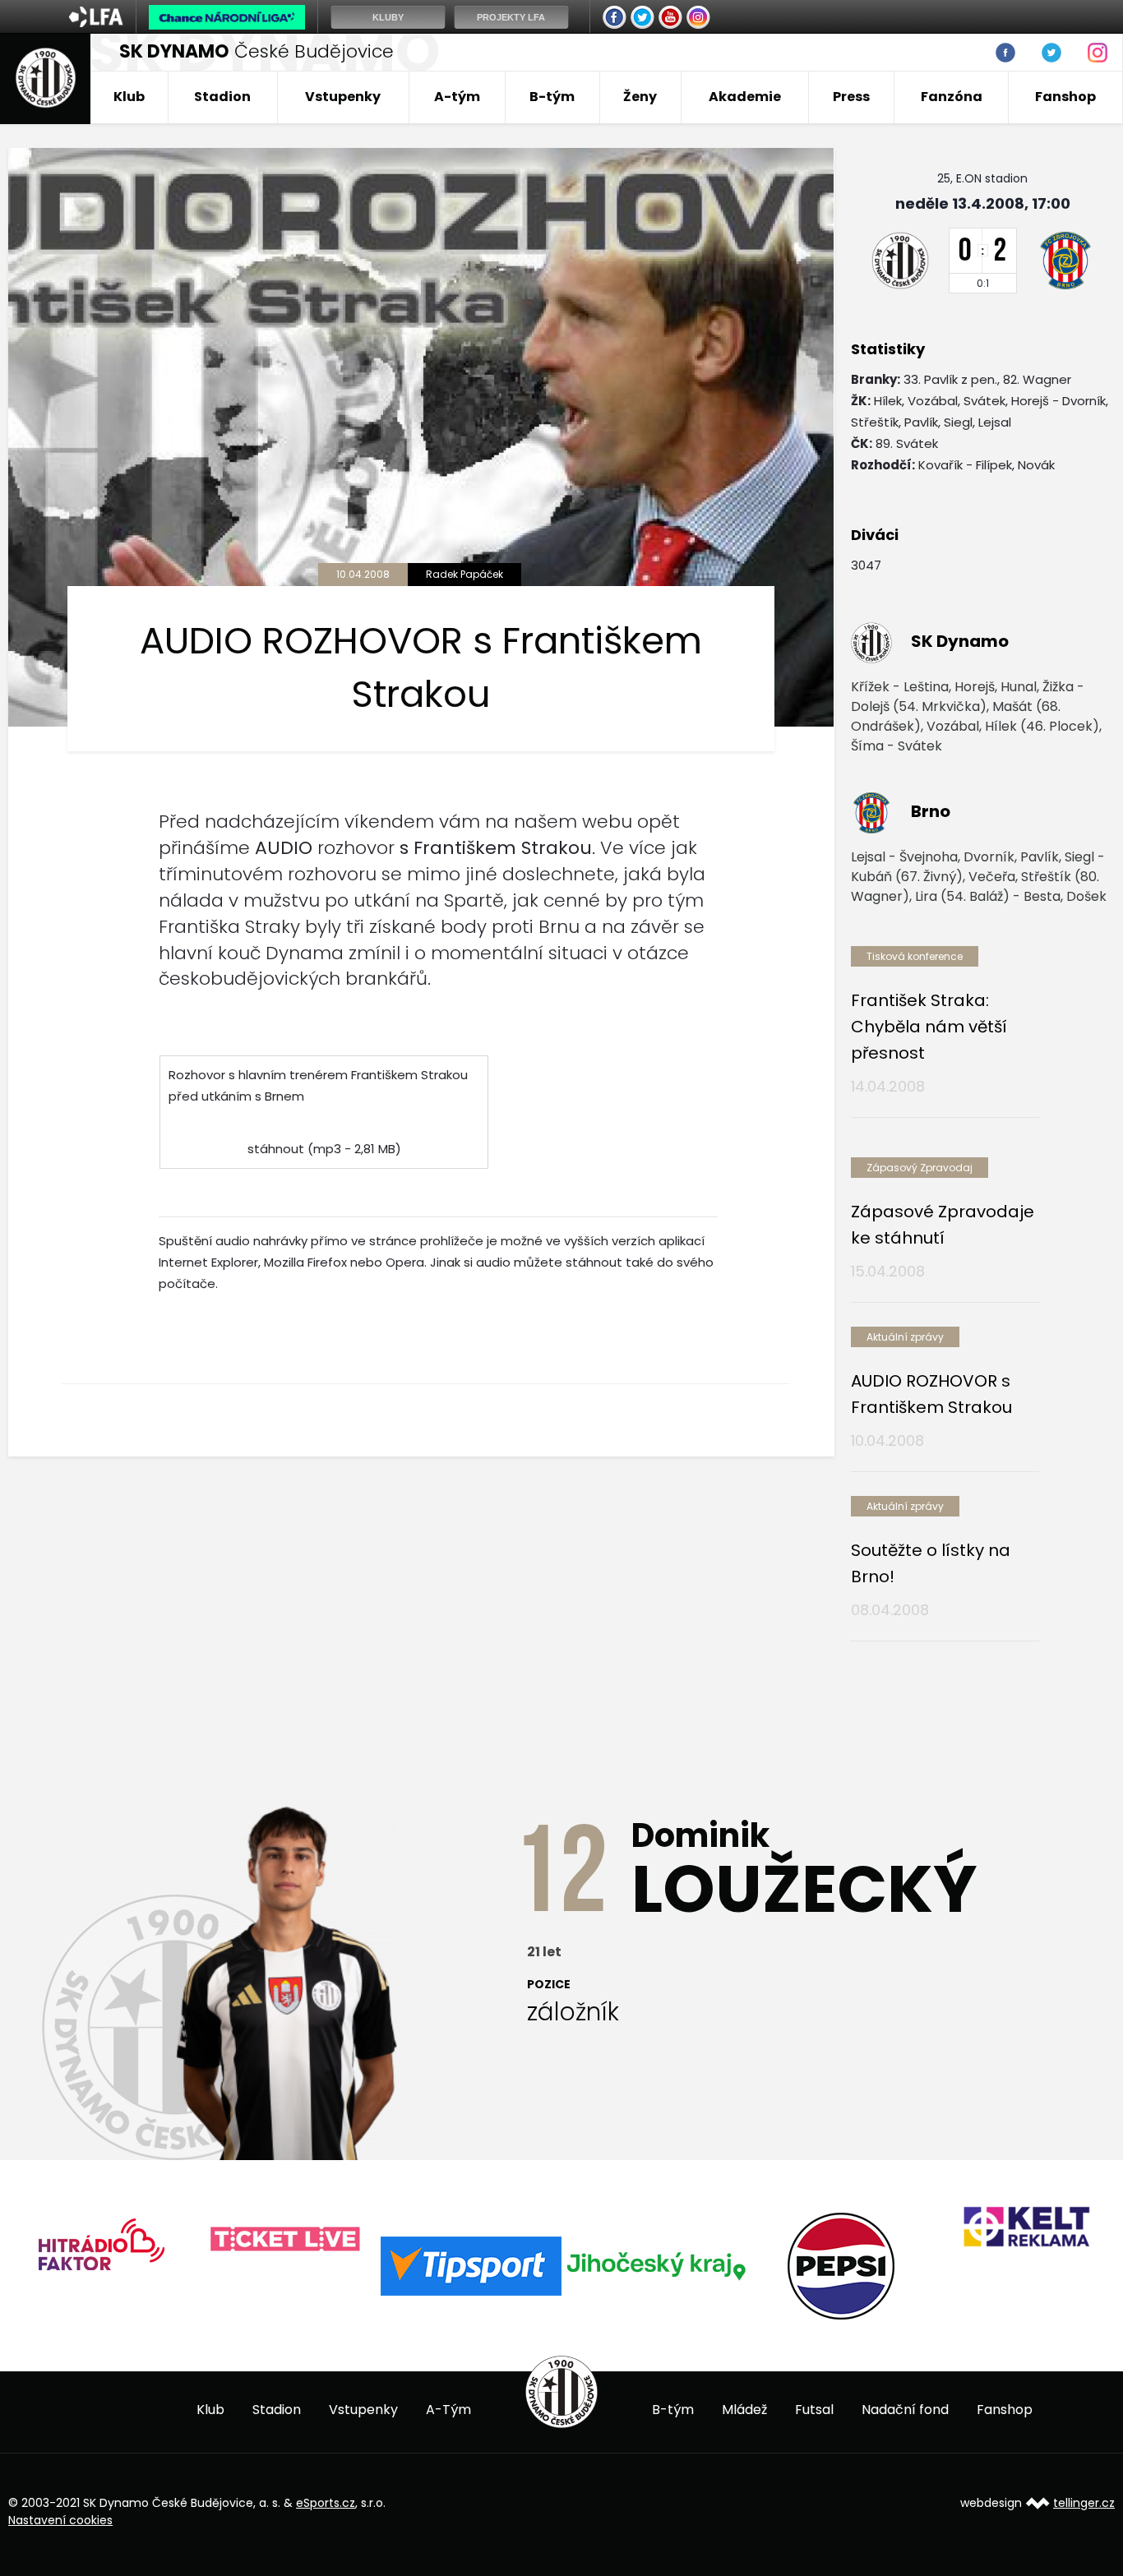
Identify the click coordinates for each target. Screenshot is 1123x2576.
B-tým (552, 97)
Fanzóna (952, 97)
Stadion (222, 97)
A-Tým (448, 2410)
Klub (129, 97)
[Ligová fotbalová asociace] (96, 22)
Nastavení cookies (60, 2520)
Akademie (745, 97)
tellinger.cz (1084, 2503)
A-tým (457, 97)
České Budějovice (256, 51)
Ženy (640, 97)
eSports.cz (326, 2503)
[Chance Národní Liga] (227, 21)
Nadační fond (905, 2410)
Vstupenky (343, 97)
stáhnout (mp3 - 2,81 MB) (324, 1149)
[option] (203, 2240)
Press (851, 97)
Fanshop (1065, 97)
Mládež (744, 2410)
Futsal (814, 2410)
